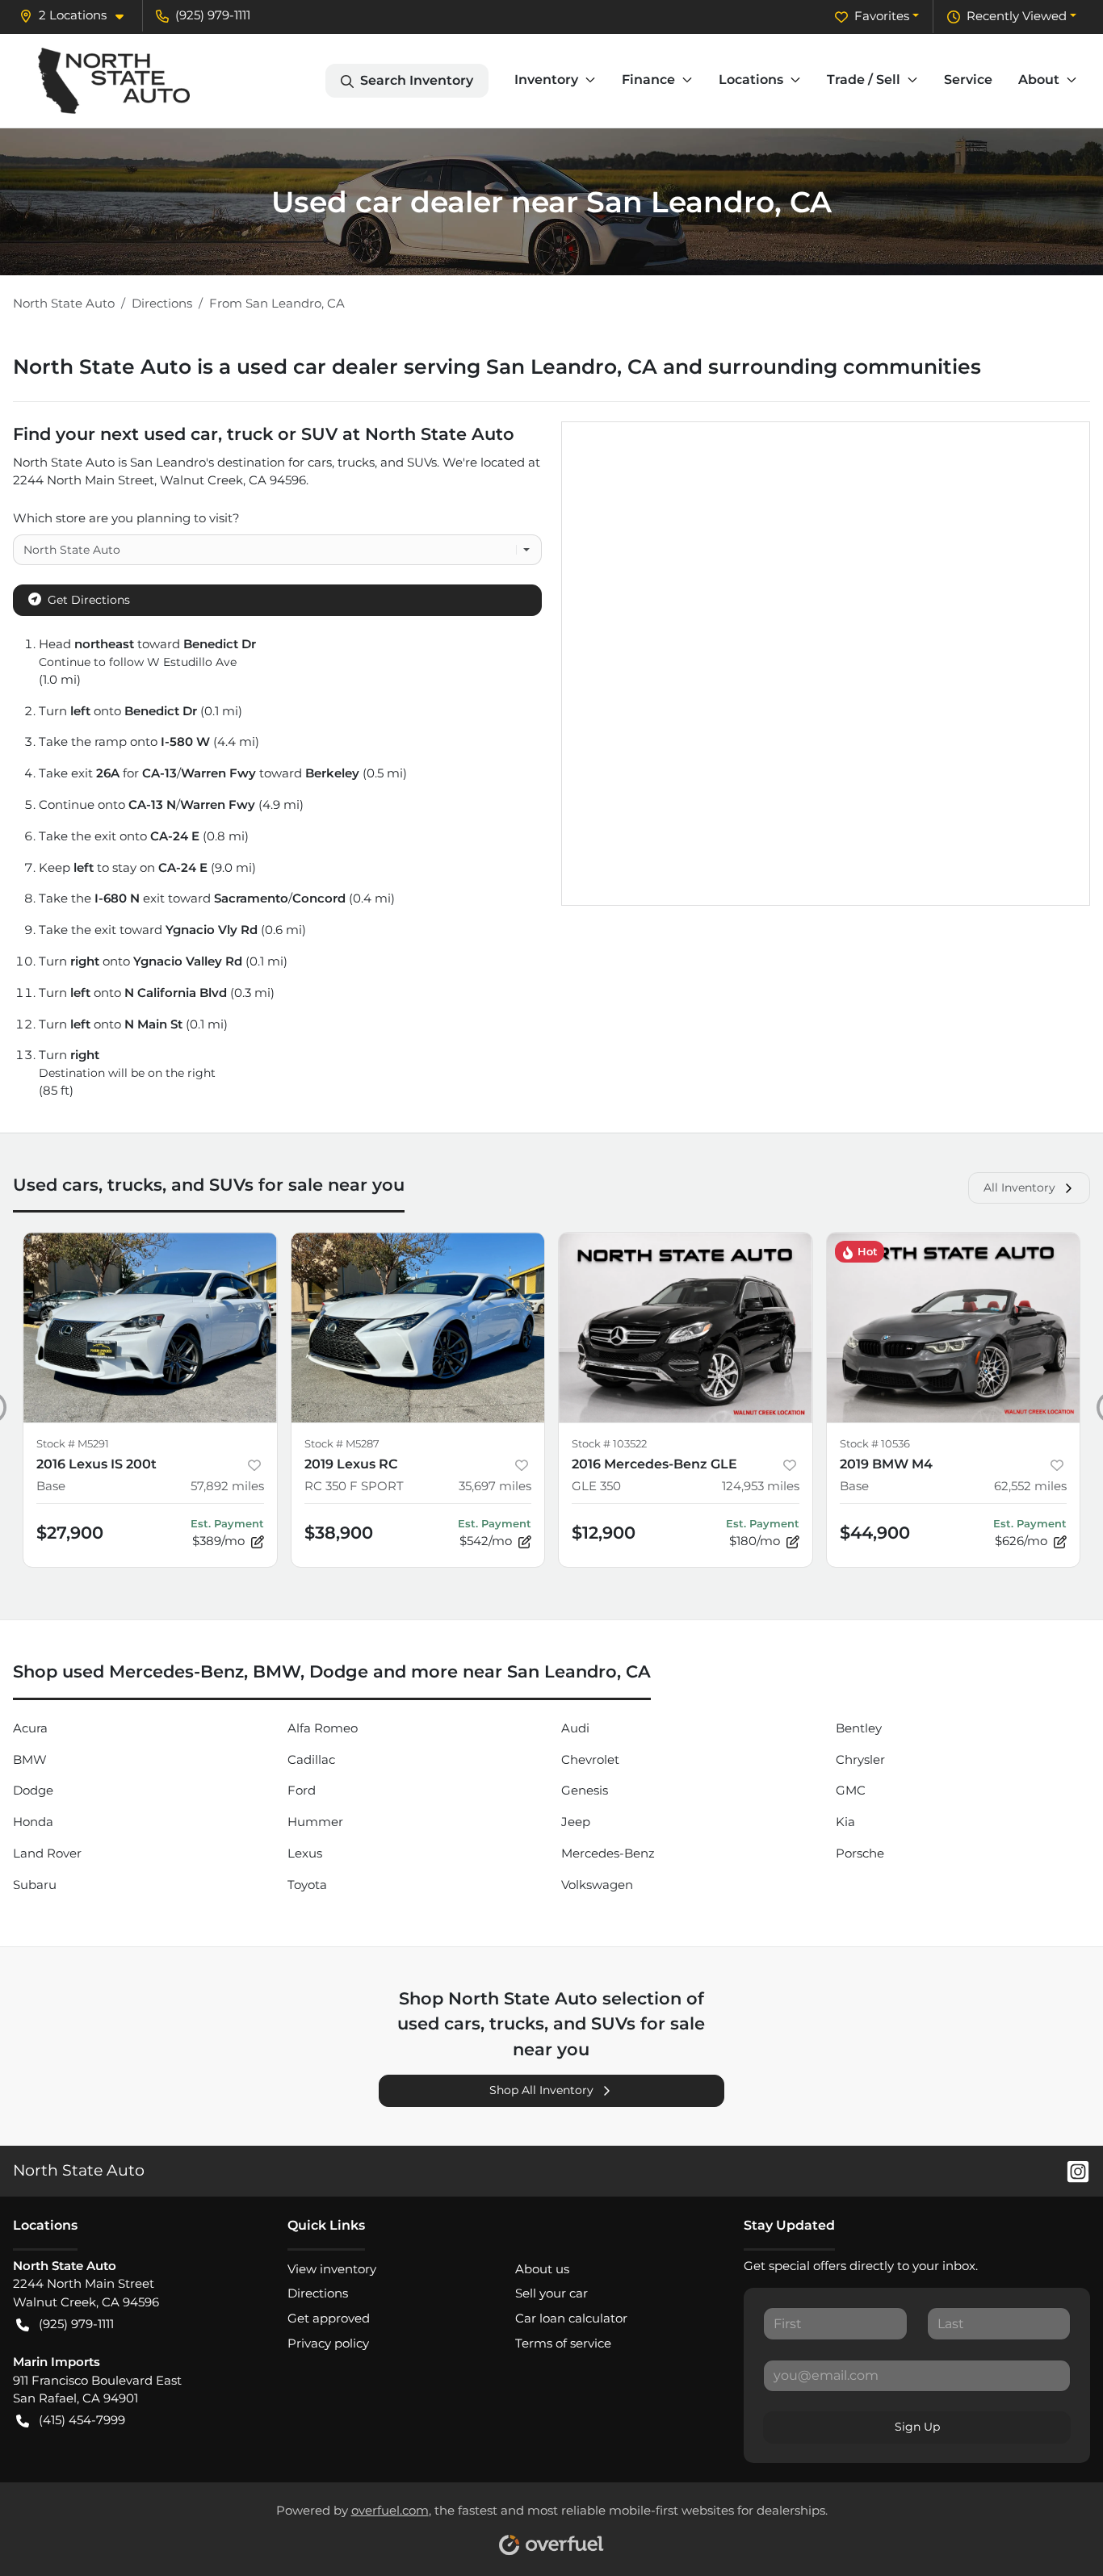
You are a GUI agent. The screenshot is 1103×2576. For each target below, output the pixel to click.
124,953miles (761, 1486)
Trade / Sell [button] (864, 80)
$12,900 (604, 1533)
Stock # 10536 (875, 1444)
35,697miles (495, 1486)
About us (542, 2269)
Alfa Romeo (323, 1728)
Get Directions (89, 600)
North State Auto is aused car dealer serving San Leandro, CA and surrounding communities (497, 367)
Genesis (585, 1790)
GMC (851, 1790)
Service (968, 80)
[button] (78, 16)
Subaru (35, 1885)
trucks (356, 462)
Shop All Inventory (541, 2090)
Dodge (33, 1790)
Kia (845, 1822)
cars (320, 462)
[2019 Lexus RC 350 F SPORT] (418, 1328)
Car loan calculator (571, 2318)
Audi (575, 1728)
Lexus (305, 1853)
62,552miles (1030, 1486)
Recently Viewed (1017, 16)
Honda (33, 1822)
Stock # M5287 (342, 1444)
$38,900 (339, 1533)
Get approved (329, 2318)
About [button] (1039, 80)
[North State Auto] (114, 81)
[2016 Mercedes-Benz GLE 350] (686, 1328)
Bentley (859, 1728)
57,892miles (227, 1486)
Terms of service (563, 2343)
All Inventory (1019, 1187)
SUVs (422, 462)
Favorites (882, 16)
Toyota (307, 1885)
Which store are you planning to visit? (126, 518)
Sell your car (551, 2293)
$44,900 (875, 1533)
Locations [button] (751, 80)
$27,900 (70, 1533)
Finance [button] (648, 80)
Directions (318, 2293)
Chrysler (860, 1759)
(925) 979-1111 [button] (213, 15)
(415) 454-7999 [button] (82, 2420)
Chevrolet (590, 1759)
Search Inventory (417, 80)
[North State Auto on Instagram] (1072, 2170)
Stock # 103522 (609, 1444)
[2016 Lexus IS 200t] (150, 1328)
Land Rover (47, 1853)
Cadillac (311, 1759)
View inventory (332, 2269)
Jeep (576, 1822)
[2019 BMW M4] (954, 1328)
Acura (30, 1728)
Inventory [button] (546, 80)
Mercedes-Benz (608, 1853)
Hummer (315, 1822)
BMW (30, 1759)
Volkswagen (597, 1885)
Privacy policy (328, 2343)
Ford (302, 1790)
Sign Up (917, 2427)
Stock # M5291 (73, 1444)
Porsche (860, 1853)
